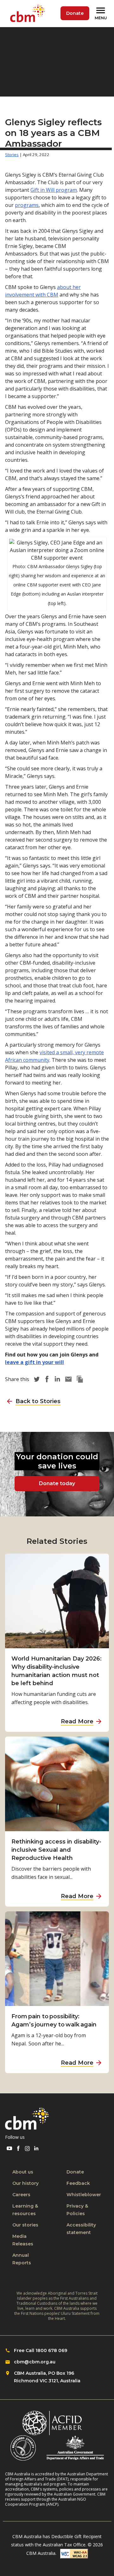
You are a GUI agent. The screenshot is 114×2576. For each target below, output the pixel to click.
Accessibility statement (81, 2229)
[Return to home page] (29, 14)
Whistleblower (84, 2195)
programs (27, 205)
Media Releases (23, 2240)
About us (23, 2172)
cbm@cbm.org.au (35, 2362)
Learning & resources (25, 2210)
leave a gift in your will (35, 1362)
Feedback (78, 2183)
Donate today (57, 1483)
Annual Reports (22, 2259)
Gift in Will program (54, 190)
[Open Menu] (102, 14)
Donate (75, 13)
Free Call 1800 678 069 (41, 2350)
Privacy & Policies (77, 2210)
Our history (25, 2183)
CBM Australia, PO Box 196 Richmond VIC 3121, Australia (47, 2377)
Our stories (25, 2225)
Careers (21, 2195)
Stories (12, 155)
